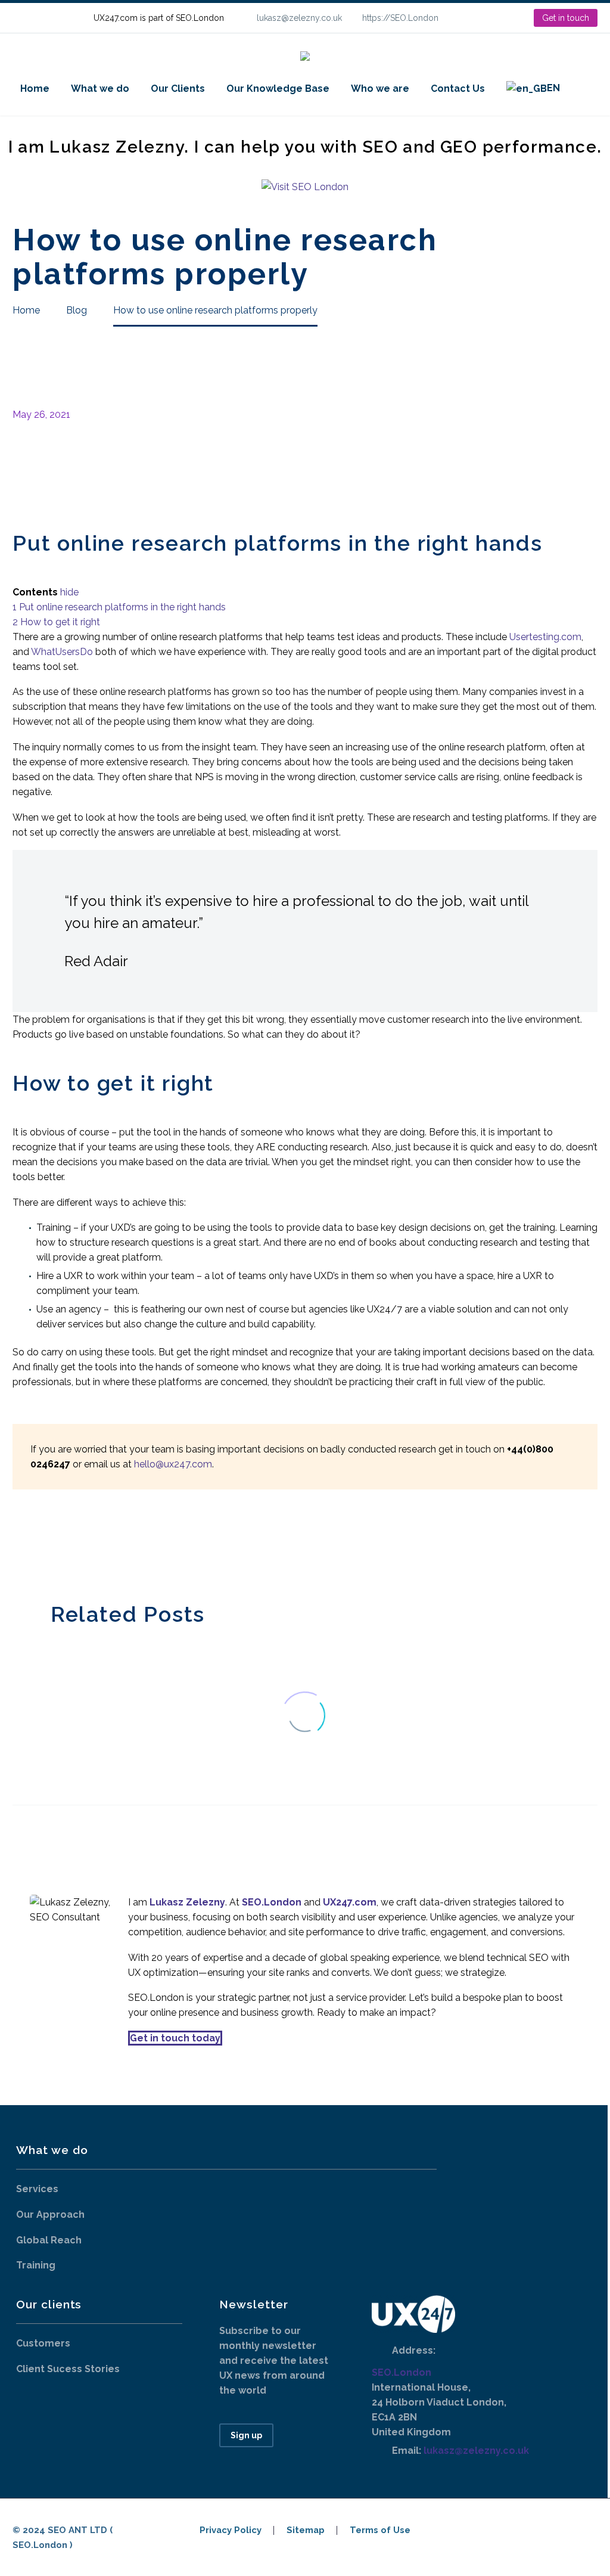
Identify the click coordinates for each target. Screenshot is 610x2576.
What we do (100, 89)
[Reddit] (110, 1544)
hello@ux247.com (173, 1464)
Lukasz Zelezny (187, 1902)
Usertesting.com (545, 637)
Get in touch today (175, 2038)
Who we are (380, 89)
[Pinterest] (56, 1544)
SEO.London (402, 2372)
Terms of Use (380, 2530)
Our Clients (178, 89)
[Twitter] (38, 1544)
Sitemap (306, 2530)
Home (35, 89)
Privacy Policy (231, 2530)
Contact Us (458, 89)
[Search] (583, 89)
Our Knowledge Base (278, 89)
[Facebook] (20, 1544)
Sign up (246, 2435)
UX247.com (350, 1902)
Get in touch (566, 18)
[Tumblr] (74, 1544)
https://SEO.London (400, 18)
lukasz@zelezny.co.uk (299, 18)
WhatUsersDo (62, 652)
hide (69, 592)
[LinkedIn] (486, 18)
